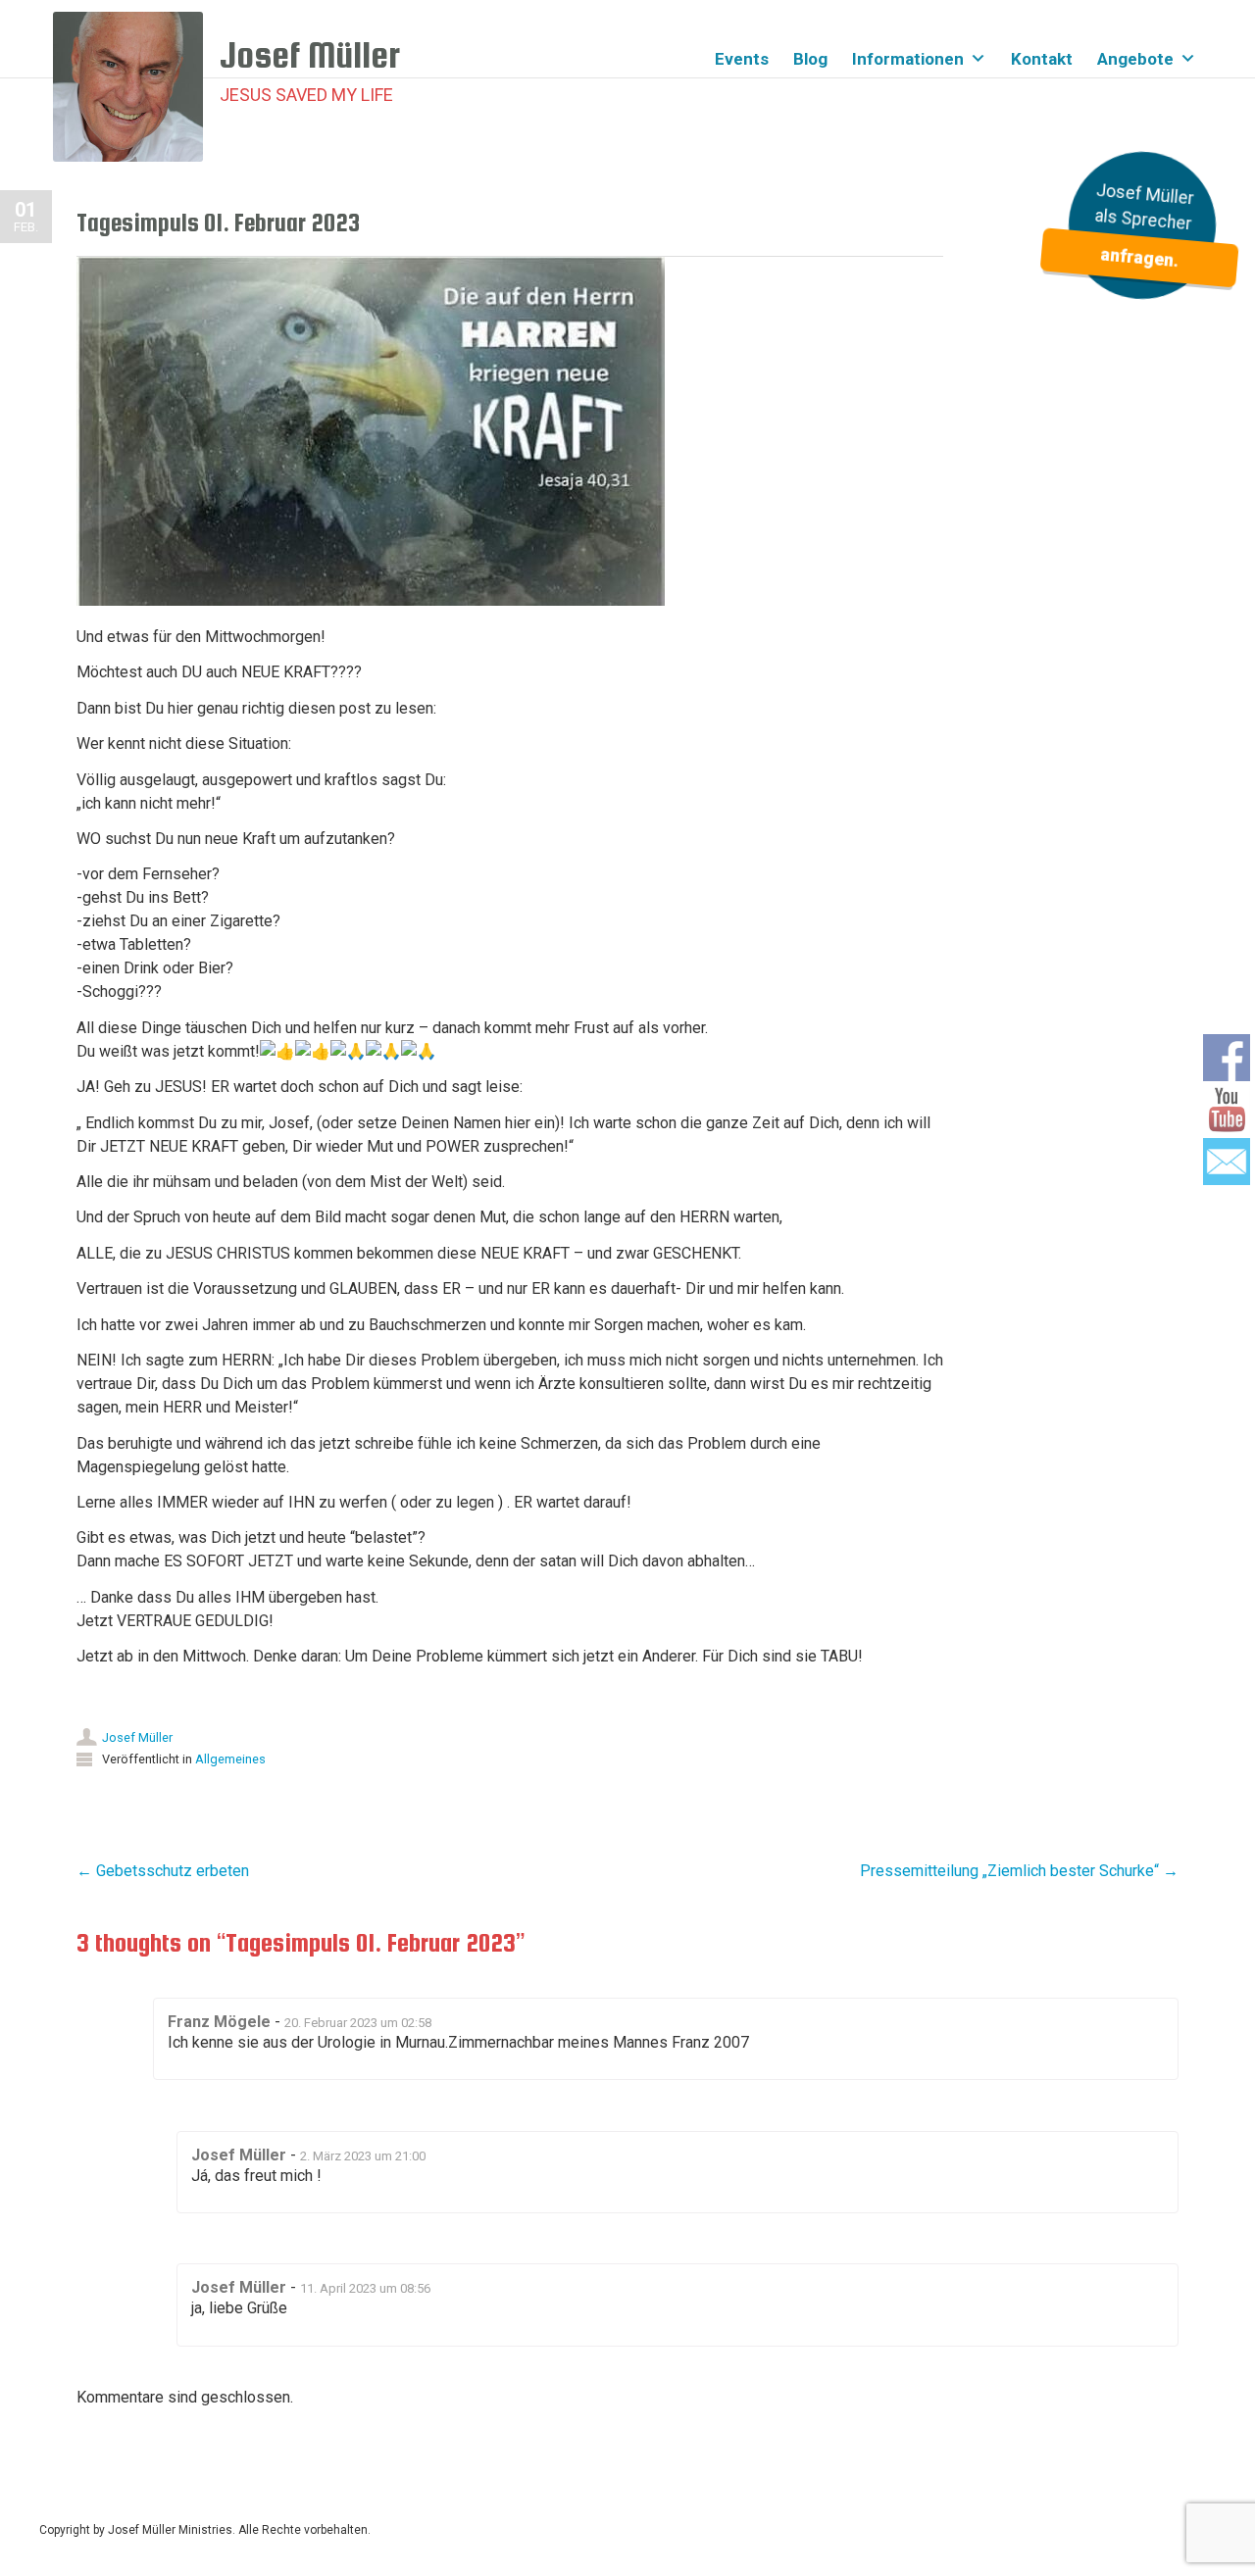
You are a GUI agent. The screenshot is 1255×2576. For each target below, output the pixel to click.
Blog (810, 59)
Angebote (1135, 59)
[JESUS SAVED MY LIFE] (136, 87)
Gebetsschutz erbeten (163, 1871)
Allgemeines (230, 1759)
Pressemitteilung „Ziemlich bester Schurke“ (1019, 1871)
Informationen (908, 59)
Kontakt (1042, 59)
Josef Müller (137, 1737)
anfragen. (1139, 258)
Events (742, 59)
